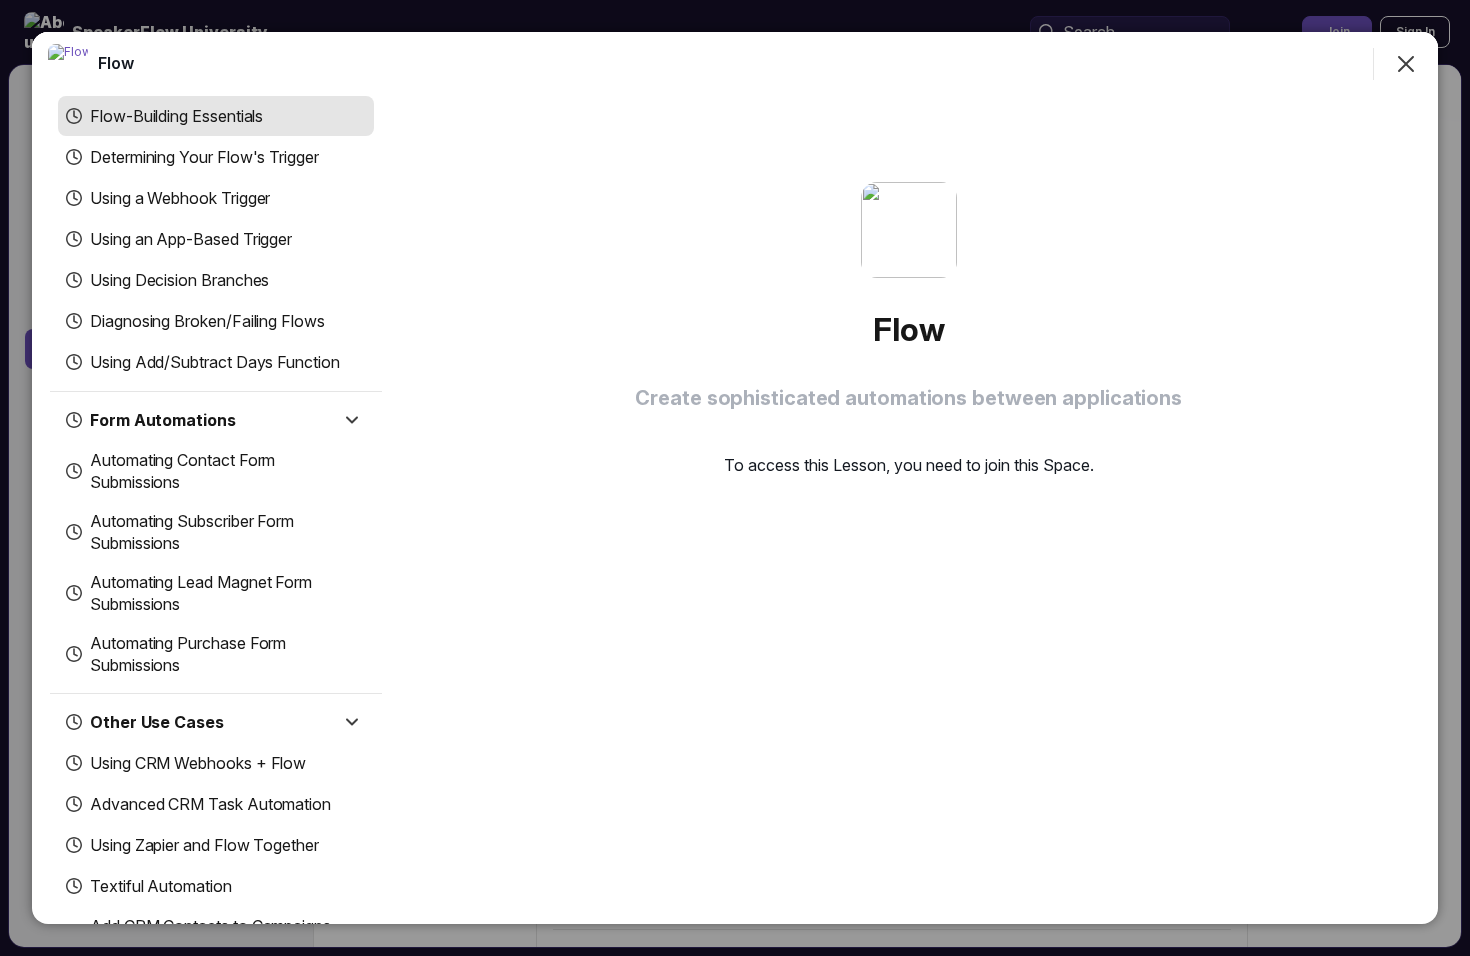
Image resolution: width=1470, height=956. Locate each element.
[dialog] (735, 478)
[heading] (116, 63)
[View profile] (68, 64)
